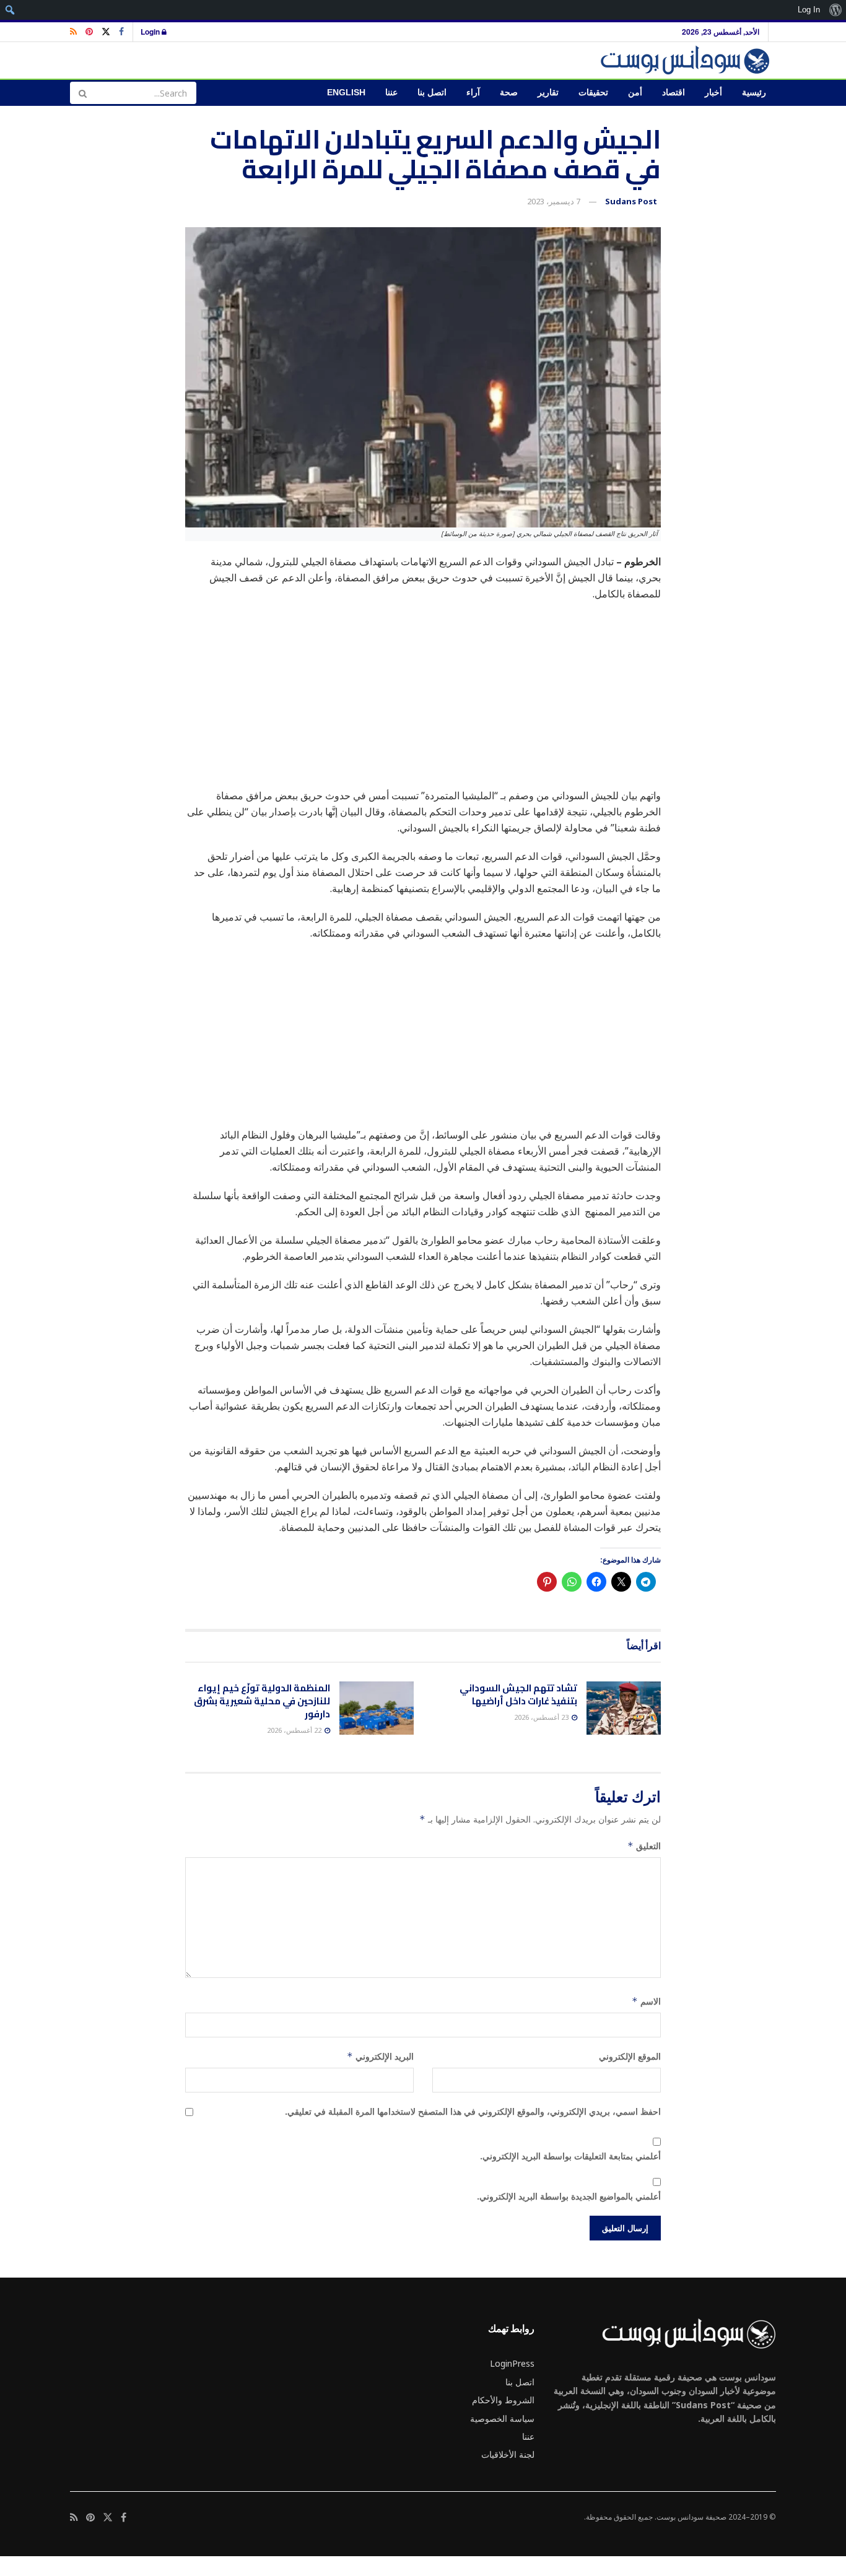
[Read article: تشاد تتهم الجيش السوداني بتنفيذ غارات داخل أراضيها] (624, 1708)
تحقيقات (593, 93)
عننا (391, 93)
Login (151, 32)
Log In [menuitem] (809, 10)
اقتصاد (674, 93)
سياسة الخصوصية (502, 2418)
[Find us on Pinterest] (89, 32)
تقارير (548, 93)
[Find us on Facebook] (121, 32)
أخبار (713, 93)
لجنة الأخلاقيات (508, 2454)
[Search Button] (82, 93)
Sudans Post (631, 201)
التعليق (644, 1846)
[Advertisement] (423, 701)
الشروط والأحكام (503, 2400)
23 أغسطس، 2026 (542, 1717)
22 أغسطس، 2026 (295, 1730)
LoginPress (512, 2363)
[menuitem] (835, 10)
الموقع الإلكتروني (630, 2056)
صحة (509, 93)
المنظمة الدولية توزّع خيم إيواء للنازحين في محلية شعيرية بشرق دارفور (262, 1701)
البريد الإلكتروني (380, 2056)
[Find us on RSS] (73, 32)
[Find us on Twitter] (106, 32)
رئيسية (754, 93)
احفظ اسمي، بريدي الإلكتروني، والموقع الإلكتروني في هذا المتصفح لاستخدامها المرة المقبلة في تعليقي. (473, 2111)
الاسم (646, 2001)
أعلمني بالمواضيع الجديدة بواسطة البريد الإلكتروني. (569, 2196)
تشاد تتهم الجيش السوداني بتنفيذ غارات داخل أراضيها (518, 1694)
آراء (473, 93)
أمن (635, 93)
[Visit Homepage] (687, 60)
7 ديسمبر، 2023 (554, 201)
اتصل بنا (432, 93)
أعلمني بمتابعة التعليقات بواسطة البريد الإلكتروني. (570, 2156)
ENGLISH (346, 93)
